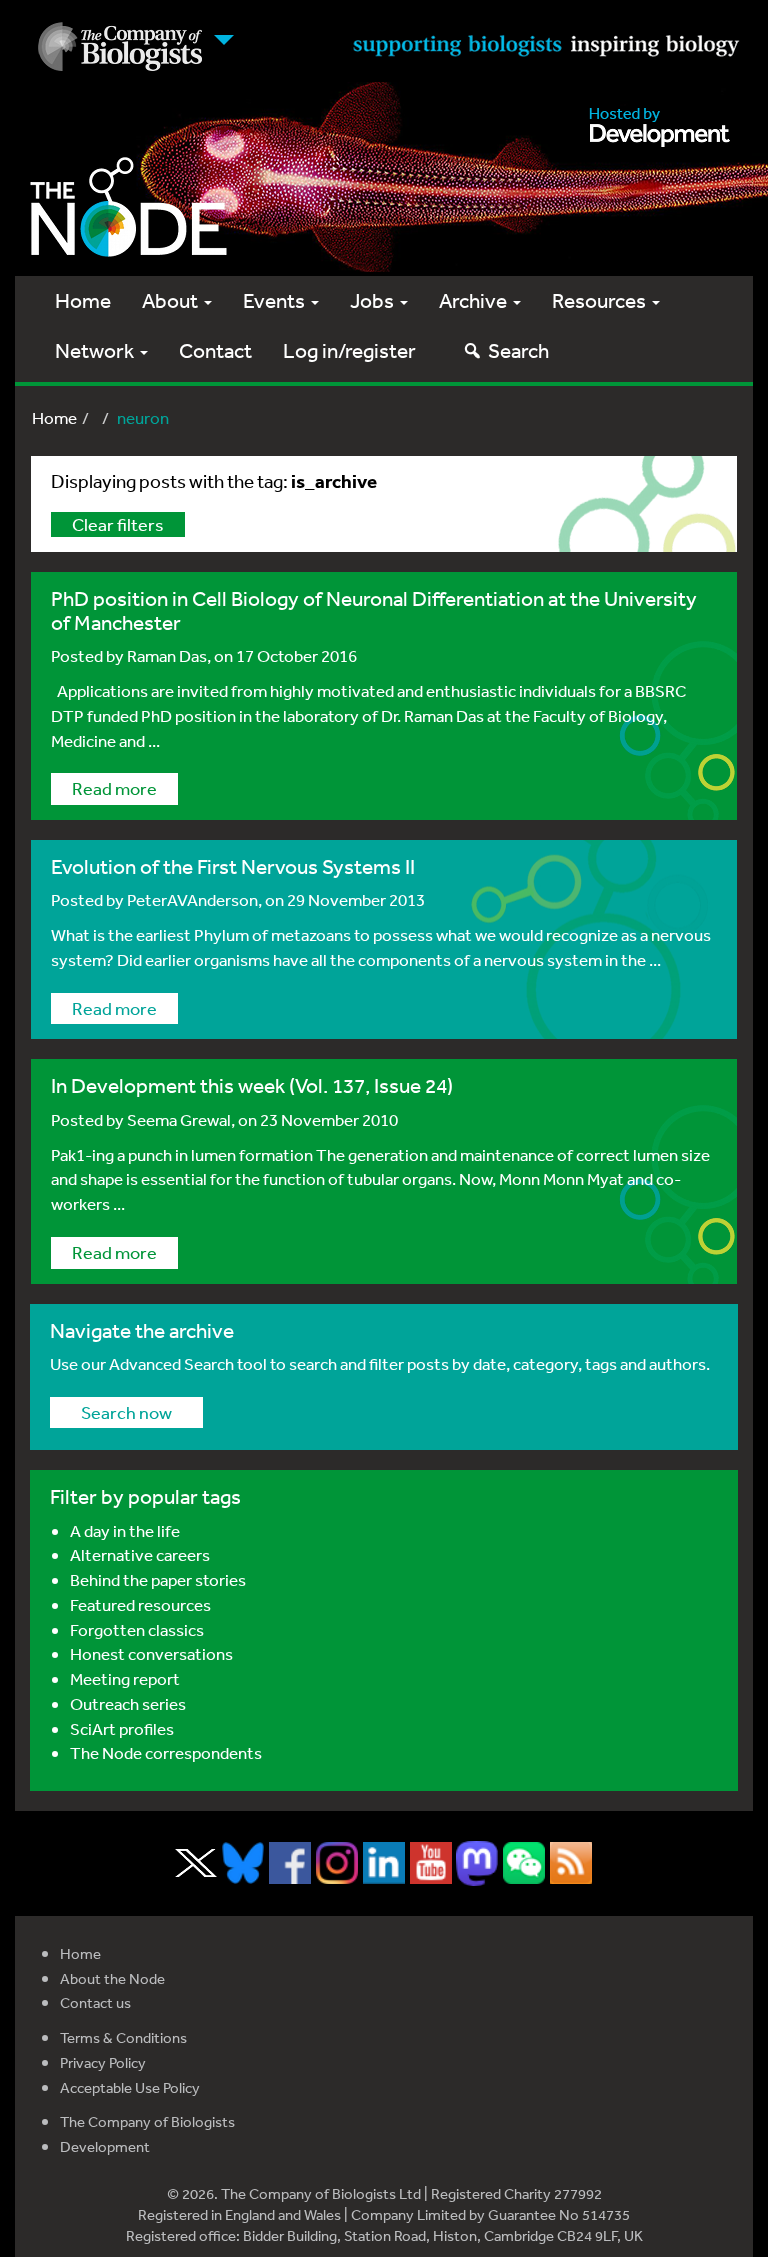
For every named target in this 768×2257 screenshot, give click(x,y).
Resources (601, 300)
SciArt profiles (122, 1728)
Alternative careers (140, 1554)
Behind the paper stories (158, 1579)
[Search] (472, 350)
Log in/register (349, 350)
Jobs (374, 300)
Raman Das (167, 655)
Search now (126, 1412)
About (172, 300)
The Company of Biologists (147, 2121)
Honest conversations (151, 1653)
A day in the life (125, 1530)
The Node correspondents (166, 1752)
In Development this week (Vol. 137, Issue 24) (252, 1085)
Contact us (95, 2002)
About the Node (112, 1978)
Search (518, 350)
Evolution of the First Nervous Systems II (233, 866)
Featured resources (140, 1604)
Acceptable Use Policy (130, 2087)
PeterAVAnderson (192, 899)
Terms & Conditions (123, 2037)
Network (96, 350)
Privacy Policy (103, 2062)
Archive (475, 300)
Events (276, 300)
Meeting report (125, 1678)
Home (83, 300)
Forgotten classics (137, 1629)
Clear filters (118, 524)
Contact (215, 350)
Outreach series (128, 1703)
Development (105, 2146)
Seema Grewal (179, 1119)
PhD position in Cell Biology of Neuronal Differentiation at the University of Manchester (374, 610)
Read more (114, 788)
